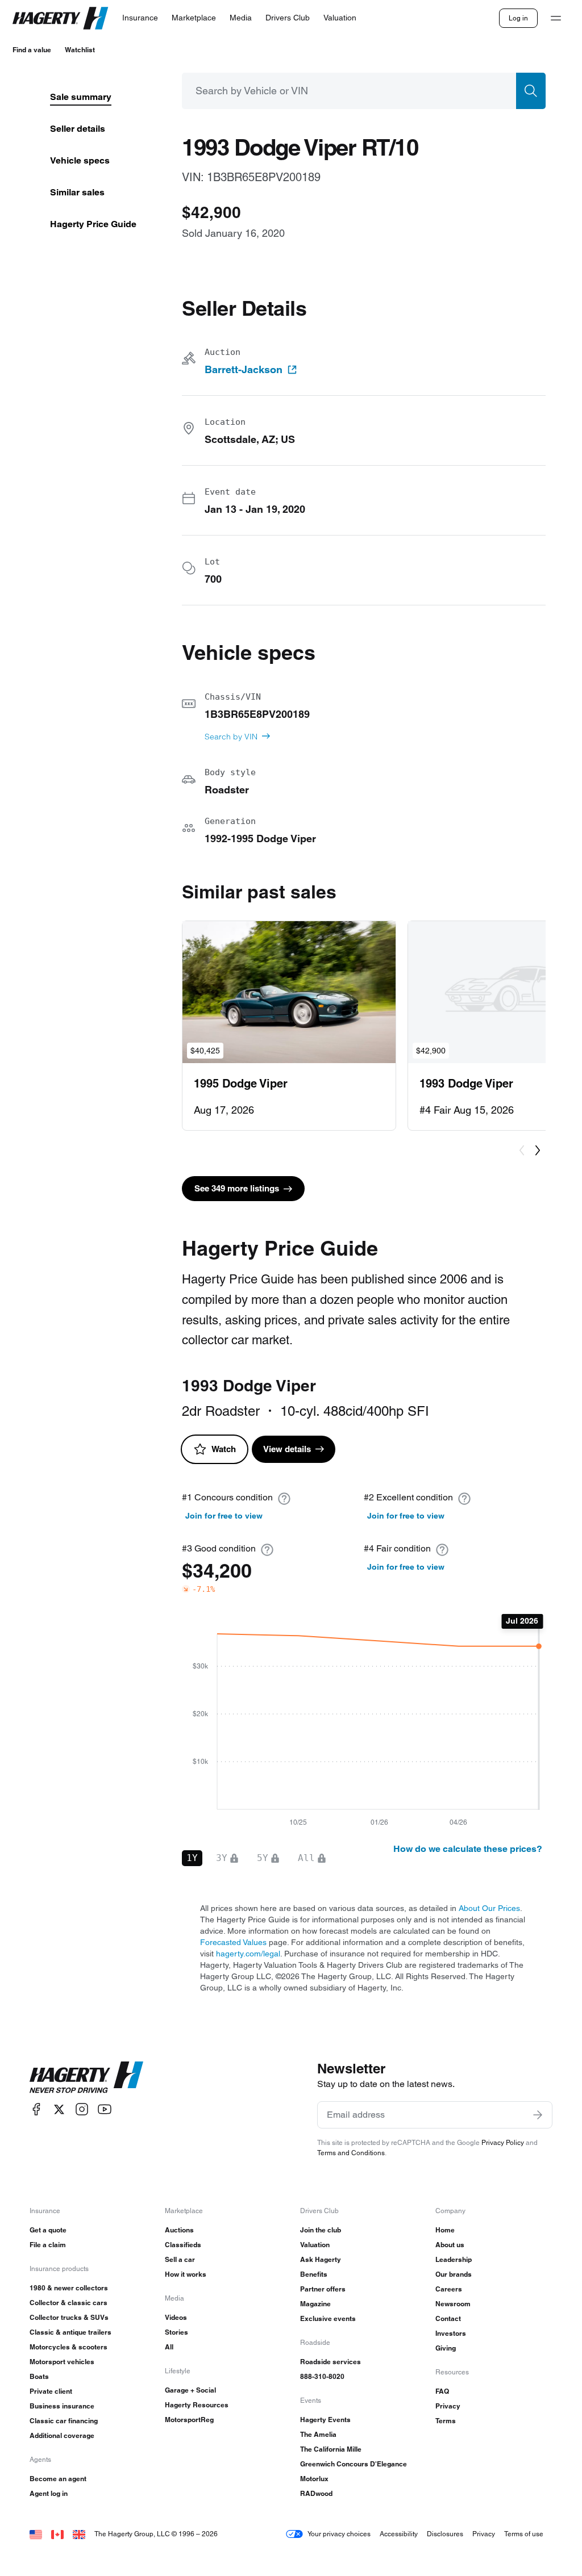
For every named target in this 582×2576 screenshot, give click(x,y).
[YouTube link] (105, 2109)
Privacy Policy (503, 2142)
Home (445, 2230)
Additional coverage (62, 2435)
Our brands (454, 2274)
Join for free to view (224, 1516)
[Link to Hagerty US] (36, 2534)
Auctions (179, 2230)
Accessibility (399, 2534)
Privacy (448, 2406)
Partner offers (323, 2289)
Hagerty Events (325, 2420)
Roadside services (331, 2362)
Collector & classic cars (68, 2303)
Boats (39, 2376)
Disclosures (445, 2534)
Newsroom (453, 2304)
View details (287, 1449)
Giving (446, 2348)
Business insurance (62, 2406)
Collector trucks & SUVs (69, 2317)
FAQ (442, 2391)
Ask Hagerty (321, 2259)
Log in (518, 18)
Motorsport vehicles (62, 2362)
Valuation (315, 2245)
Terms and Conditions (351, 2153)
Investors (451, 2333)
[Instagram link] (82, 2109)
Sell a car (180, 2259)
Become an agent (58, 2479)
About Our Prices (489, 1908)
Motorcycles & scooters (68, 2347)
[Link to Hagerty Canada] (57, 2534)
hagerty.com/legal (248, 1954)
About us (450, 2245)
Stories (176, 2332)
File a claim (48, 2245)
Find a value (32, 50)
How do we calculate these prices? (468, 1849)
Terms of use (524, 2534)
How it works (186, 2274)
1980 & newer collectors (69, 2288)
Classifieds (183, 2245)
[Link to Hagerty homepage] (86, 2077)
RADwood (316, 2493)
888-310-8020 (322, 2376)
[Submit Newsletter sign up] (538, 2115)
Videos (176, 2317)
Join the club (321, 2230)
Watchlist (80, 50)
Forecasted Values (233, 1942)
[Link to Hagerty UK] (79, 2534)
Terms (446, 2421)
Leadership (454, 2259)
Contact (448, 2318)
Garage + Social (190, 2390)
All (169, 2347)
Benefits (314, 2274)
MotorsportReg (189, 2420)
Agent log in (49, 2493)
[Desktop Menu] (556, 18)
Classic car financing (64, 2421)
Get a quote (48, 2230)
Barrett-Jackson (244, 370)
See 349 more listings (237, 1188)
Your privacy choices (339, 2534)
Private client (51, 2391)
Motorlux (314, 2479)
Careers (449, 2289)
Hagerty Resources (197, 2405)
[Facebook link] (36, 2109)
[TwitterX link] (59, 2109)
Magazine (315, 2304)
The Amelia (318, 2434)
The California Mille (331, 2449)
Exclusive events (328, 2318)
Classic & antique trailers (70, 2332)
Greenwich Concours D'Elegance (354, 2464)
